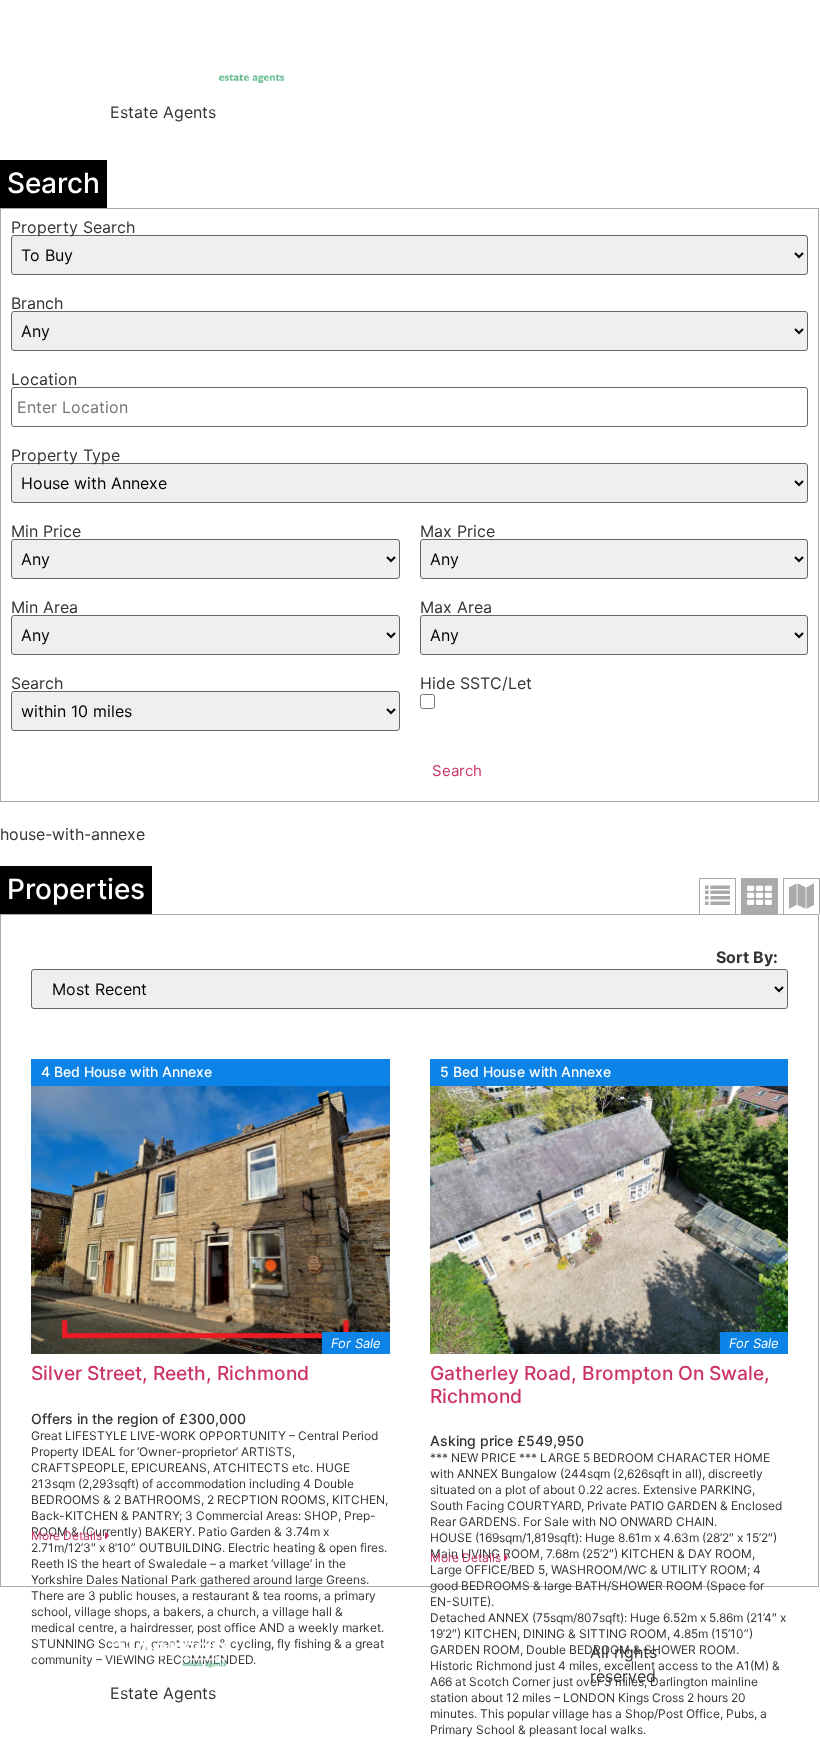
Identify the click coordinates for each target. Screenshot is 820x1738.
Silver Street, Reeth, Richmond (170, 1373)
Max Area (456, 607)
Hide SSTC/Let (476, 683)
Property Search (73, 227)
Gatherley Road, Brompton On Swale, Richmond (600, 1384)
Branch (37, 303)
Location (44, 379)
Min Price (46, 531)
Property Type (65, 455)
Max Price (457, 531)
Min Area (44, 607)
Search (37, 683)
